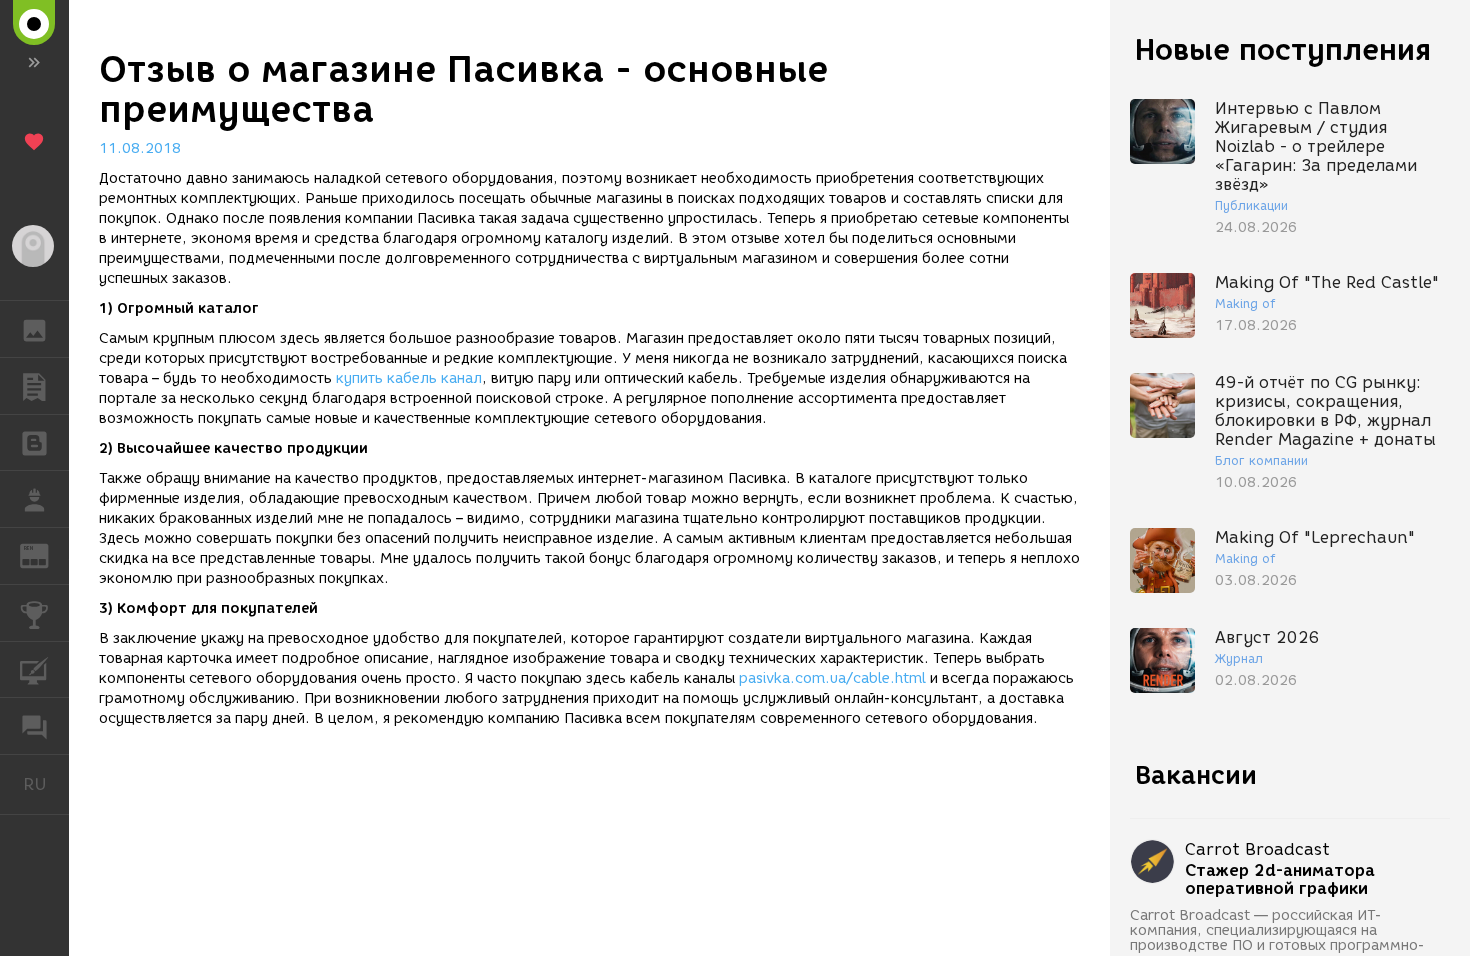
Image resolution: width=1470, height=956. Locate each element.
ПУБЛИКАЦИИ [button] (34, 386)
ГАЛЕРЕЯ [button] (34, 329)
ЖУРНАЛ (46, 554)
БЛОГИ (34, 443)
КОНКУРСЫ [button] (34, 613)
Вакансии (1196, 775)
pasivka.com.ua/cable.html (832, 678)
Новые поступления (1283, 49)
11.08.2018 (140, 148)
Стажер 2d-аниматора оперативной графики (1280, 880)
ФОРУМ (34, 726)
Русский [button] (46, 784)
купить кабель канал (409, 378)
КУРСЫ (34, 670)
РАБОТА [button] (34, 499)
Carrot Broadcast (1257, 849)
